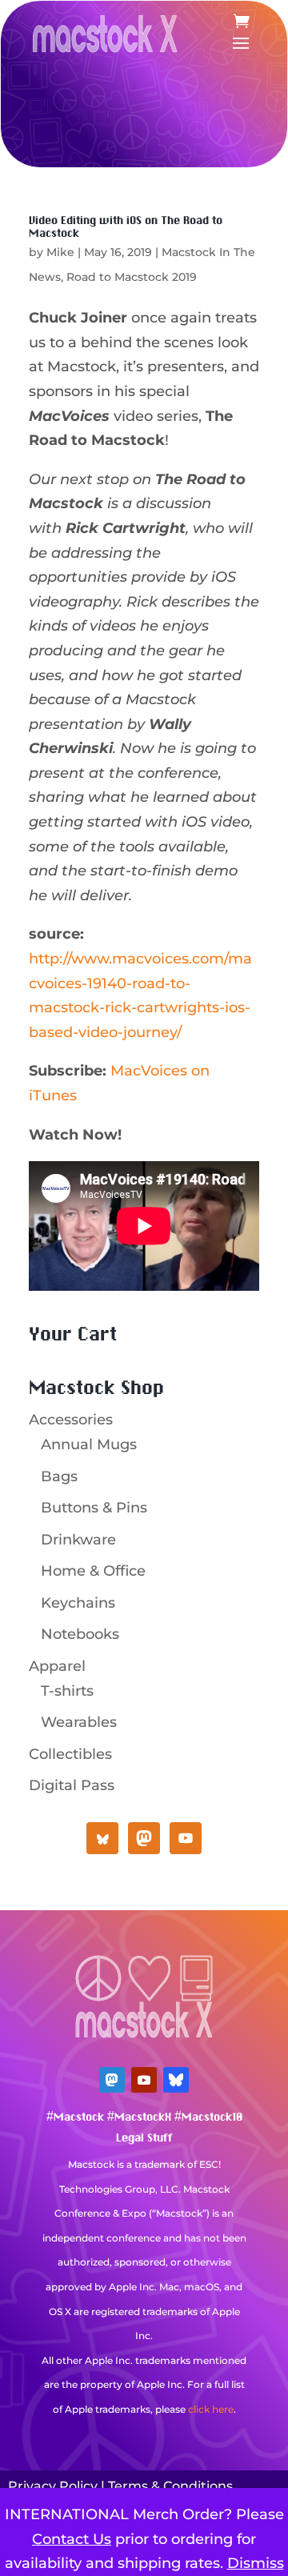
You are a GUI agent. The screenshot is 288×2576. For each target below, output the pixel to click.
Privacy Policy (53, 2486)
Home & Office (93, 1571)
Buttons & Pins (94, 1508)
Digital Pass (72, 1785)
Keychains (78, 1603)
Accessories (71, 1420)
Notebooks (80, 1634)
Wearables (79, 1722)
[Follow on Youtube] (144, 2080)
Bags (59, 1476)
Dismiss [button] (256, 2563)
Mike (60, 252)
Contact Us (72, 2539)
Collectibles (70, 1754)
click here (211, 2409)
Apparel (57, 1666)
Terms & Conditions (170, 2486)
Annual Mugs (89, 1444)
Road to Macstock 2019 (132, 277)
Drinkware (78, 1540)
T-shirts (67, 1691)
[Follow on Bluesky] (176, 2080)
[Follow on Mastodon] (112, 2080)
